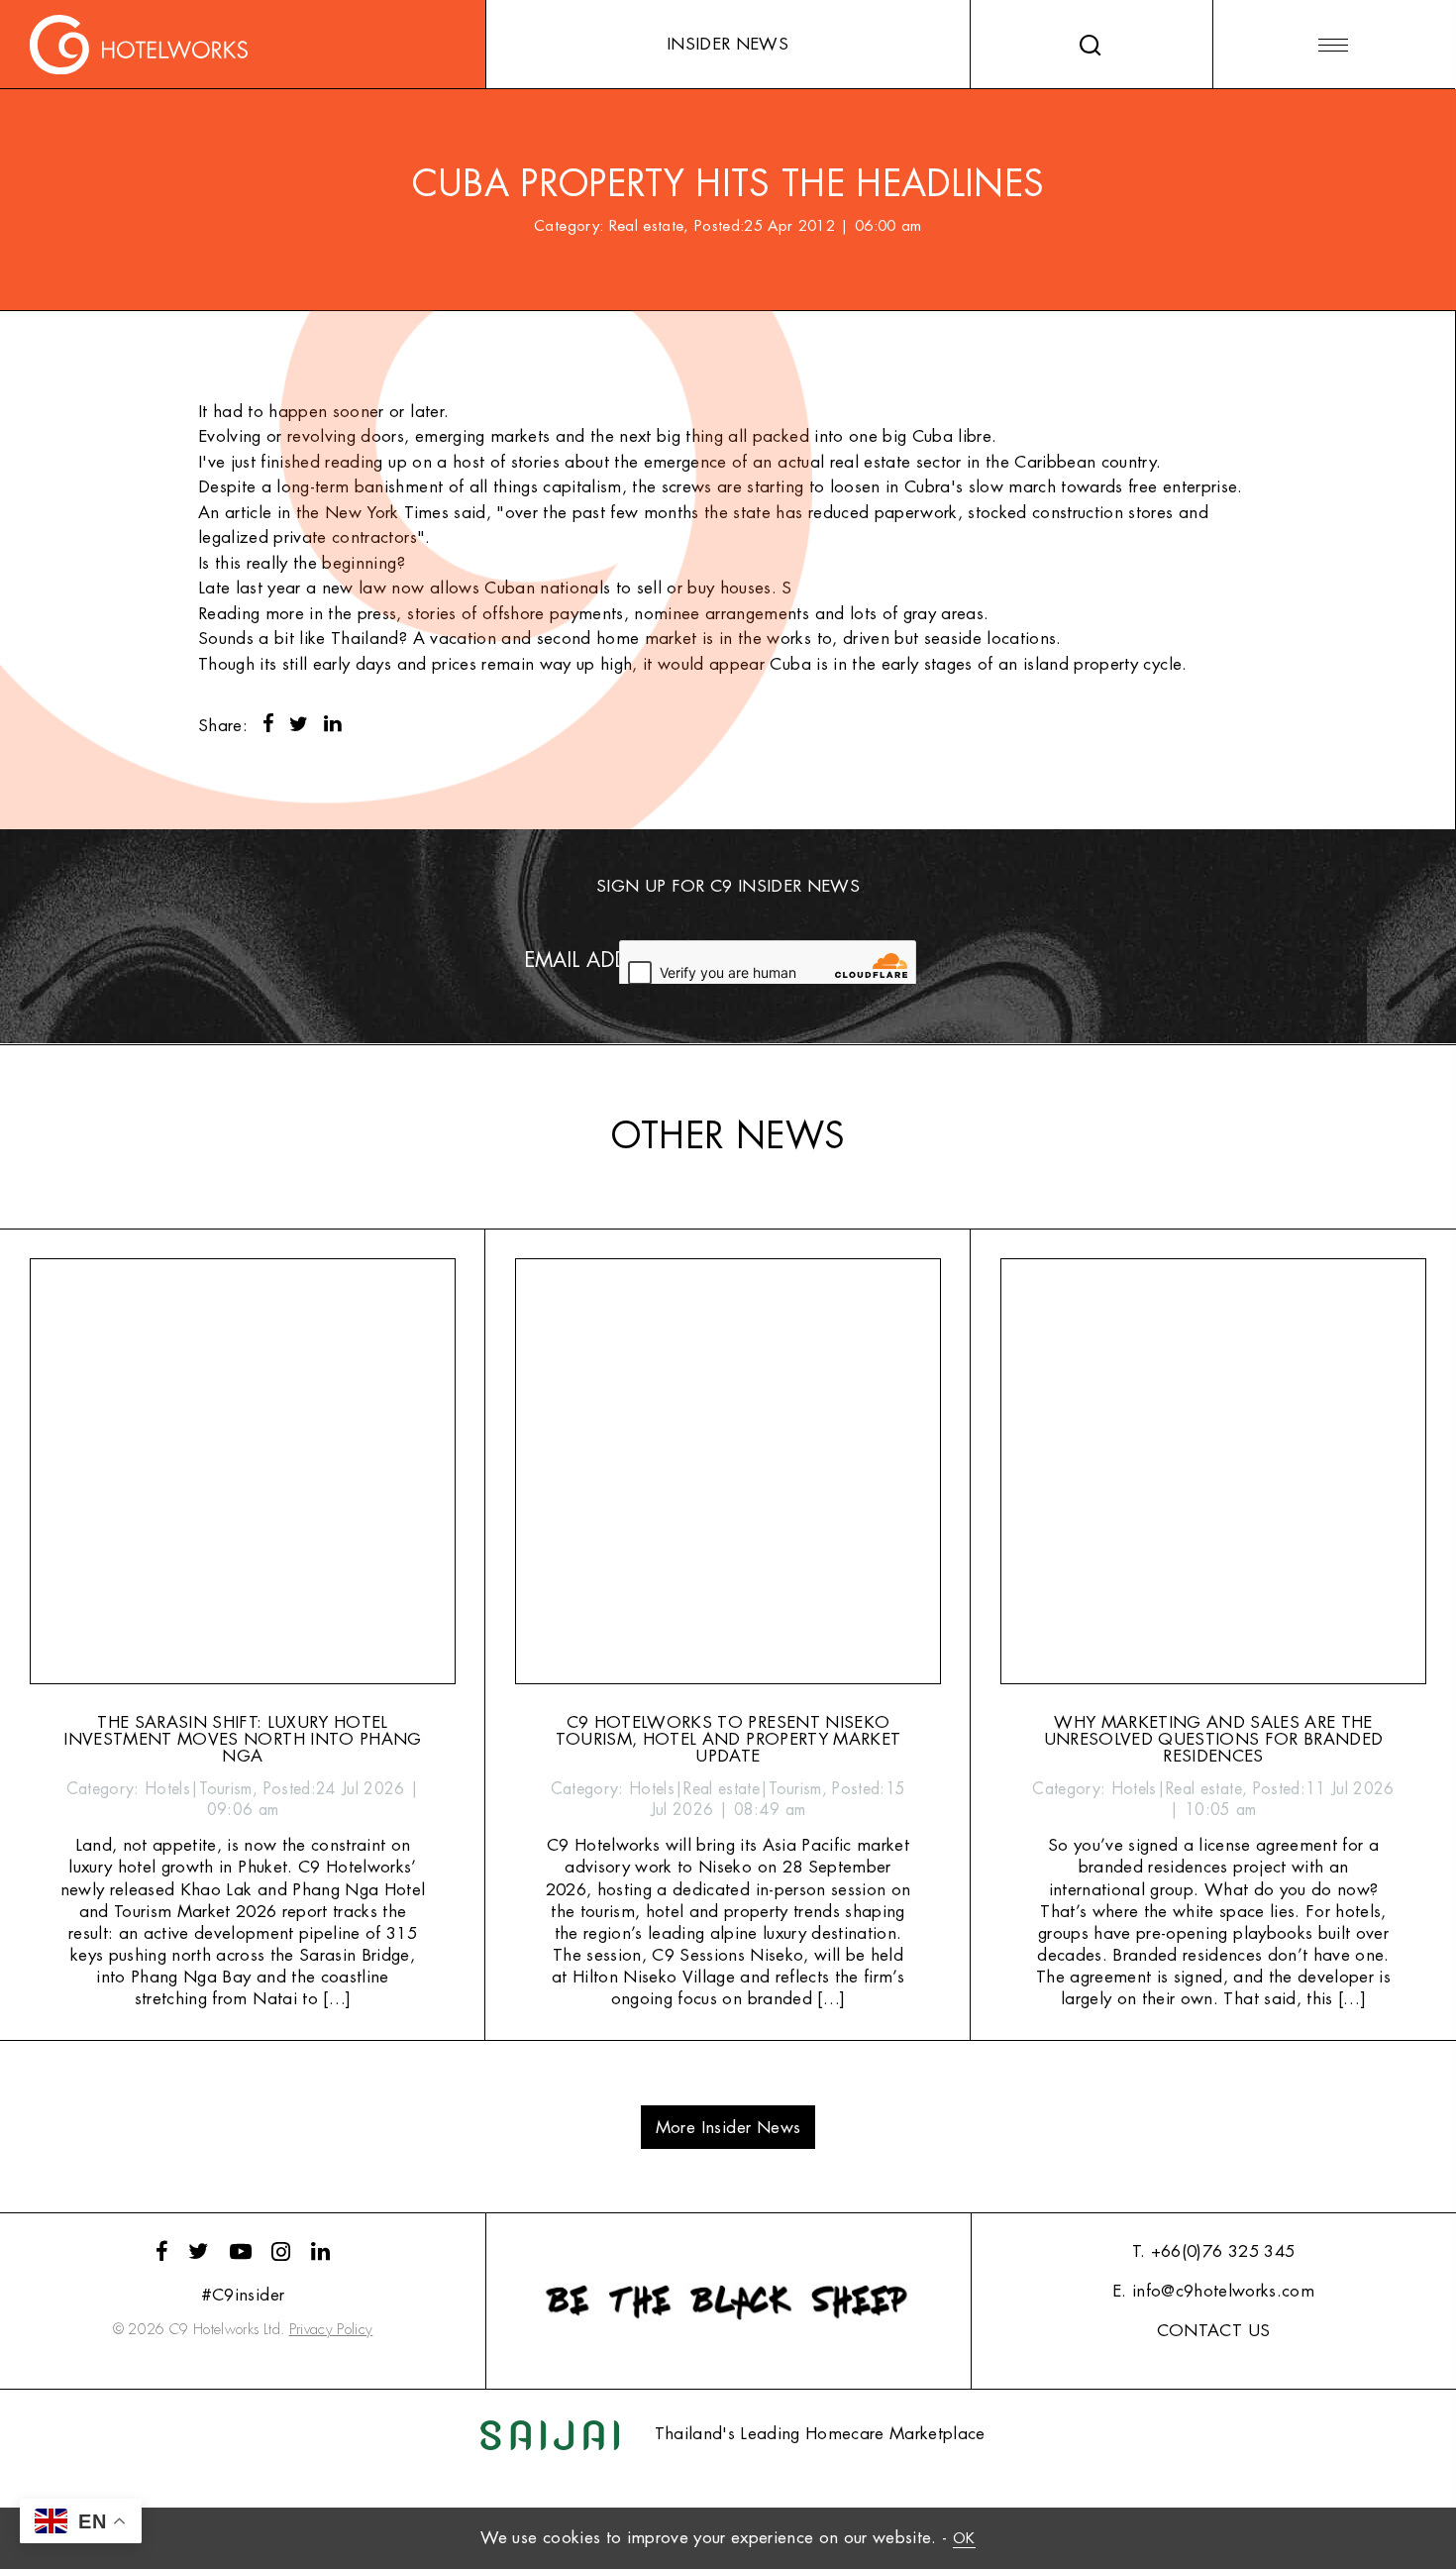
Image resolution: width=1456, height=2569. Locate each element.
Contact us (1213, 2331)
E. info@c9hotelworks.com (1213, 2291)
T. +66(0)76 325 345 (1213, 2251)
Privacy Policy (331, 2330)
